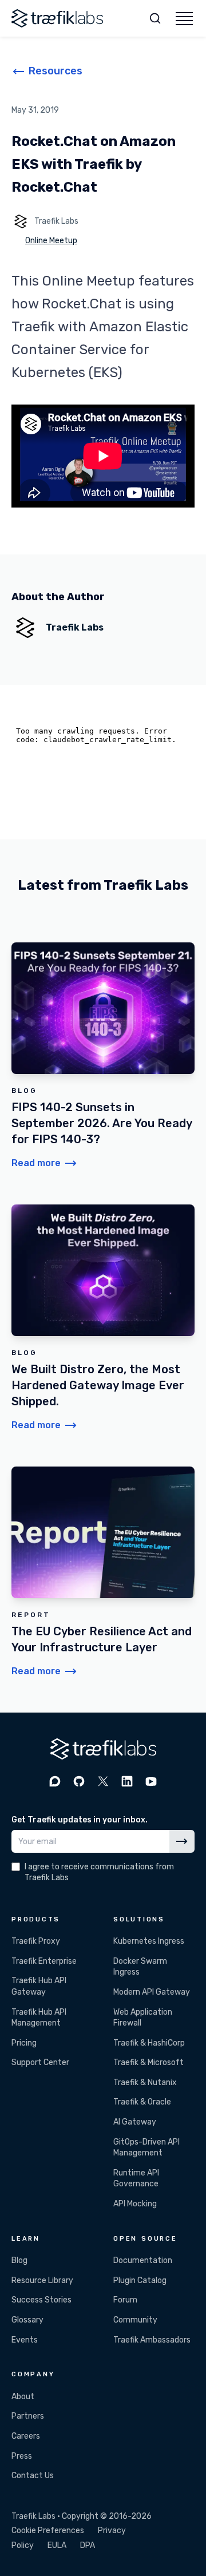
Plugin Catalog (140, 2280)
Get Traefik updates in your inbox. (80, 1820)
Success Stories (41, 2300)
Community (135, 2320)
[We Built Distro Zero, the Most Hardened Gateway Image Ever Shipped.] (103, 1318)
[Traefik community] (55, 1781)
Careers (26, 2436)
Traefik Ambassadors (152, 2340)
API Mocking (135, 2204)
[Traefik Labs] (57, 18)
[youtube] (151, 1781)
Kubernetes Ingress (149, 1941)
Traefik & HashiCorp (149, 2043)
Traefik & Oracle (142, 2102)
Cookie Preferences (48, 2531)
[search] (155, 18)
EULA (57, 2545)
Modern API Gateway (152, 1992)
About (23, 2397)
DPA (88, 2545)
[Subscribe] (182, 1841)
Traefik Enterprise (44, 1961)
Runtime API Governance (136, 2179)
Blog (19, 2260)
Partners (28, 2416)
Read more (36, 1163)
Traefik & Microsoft (148, 2062)
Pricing (24, 2043)
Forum (125, 2300)
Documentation (143, 2260)
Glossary (27, 2320)
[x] (103, 1781)
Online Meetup (51, 241)
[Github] (79, 1781)
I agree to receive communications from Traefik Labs (99, 1872)
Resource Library (42, 2280)
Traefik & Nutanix (145, 2082)
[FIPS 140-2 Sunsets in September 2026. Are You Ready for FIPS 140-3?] (103, 1056)
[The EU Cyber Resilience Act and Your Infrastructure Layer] (103, 1572)
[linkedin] (127, 1781)
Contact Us (33, 2476)
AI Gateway (135, 2122)
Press (22, 2456)
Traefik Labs (56, 221)
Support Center (40, 2062)
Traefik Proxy (36, 1941)
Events (25, 2340)
